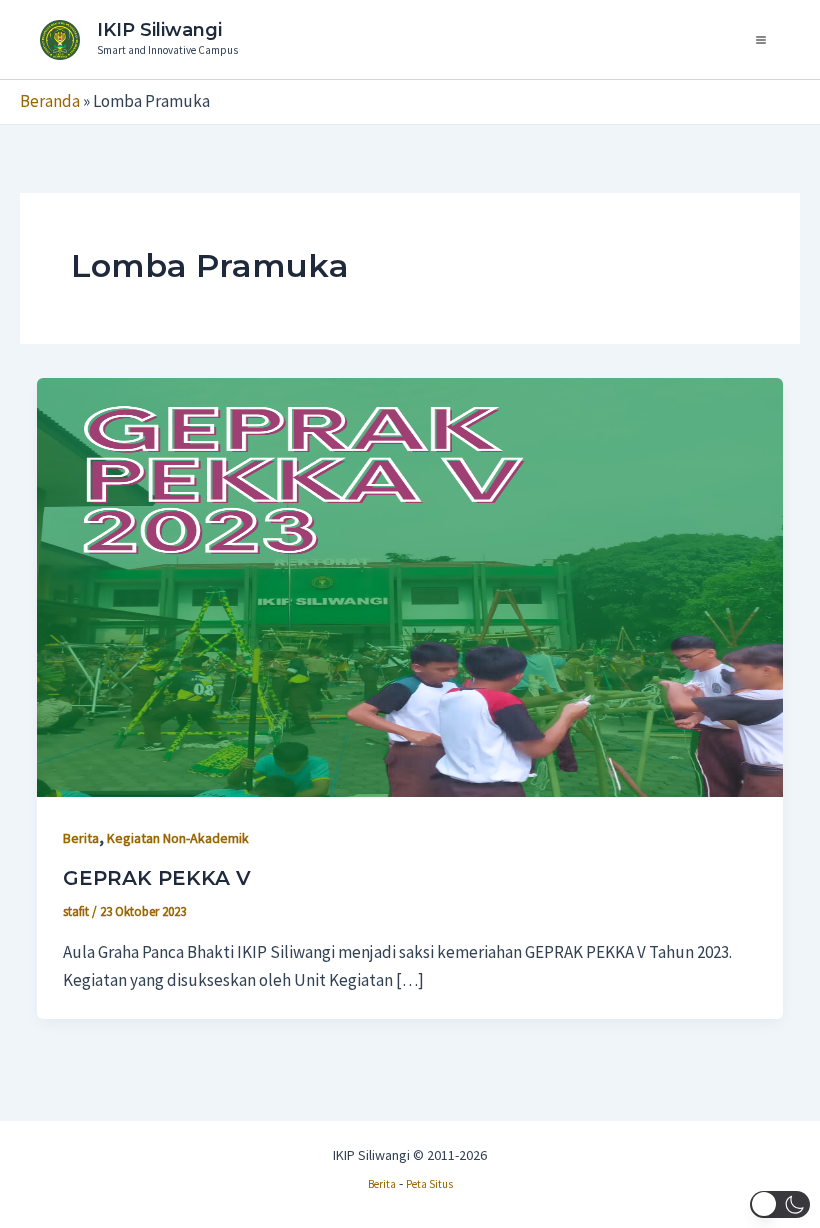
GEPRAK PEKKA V (157, 878)
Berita (81, 838)
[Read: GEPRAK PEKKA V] (410, 586)
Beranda (50, 101)
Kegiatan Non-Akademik (178, 838)
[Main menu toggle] (762, 40)
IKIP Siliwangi (159, 30)
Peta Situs (429, 1184)
